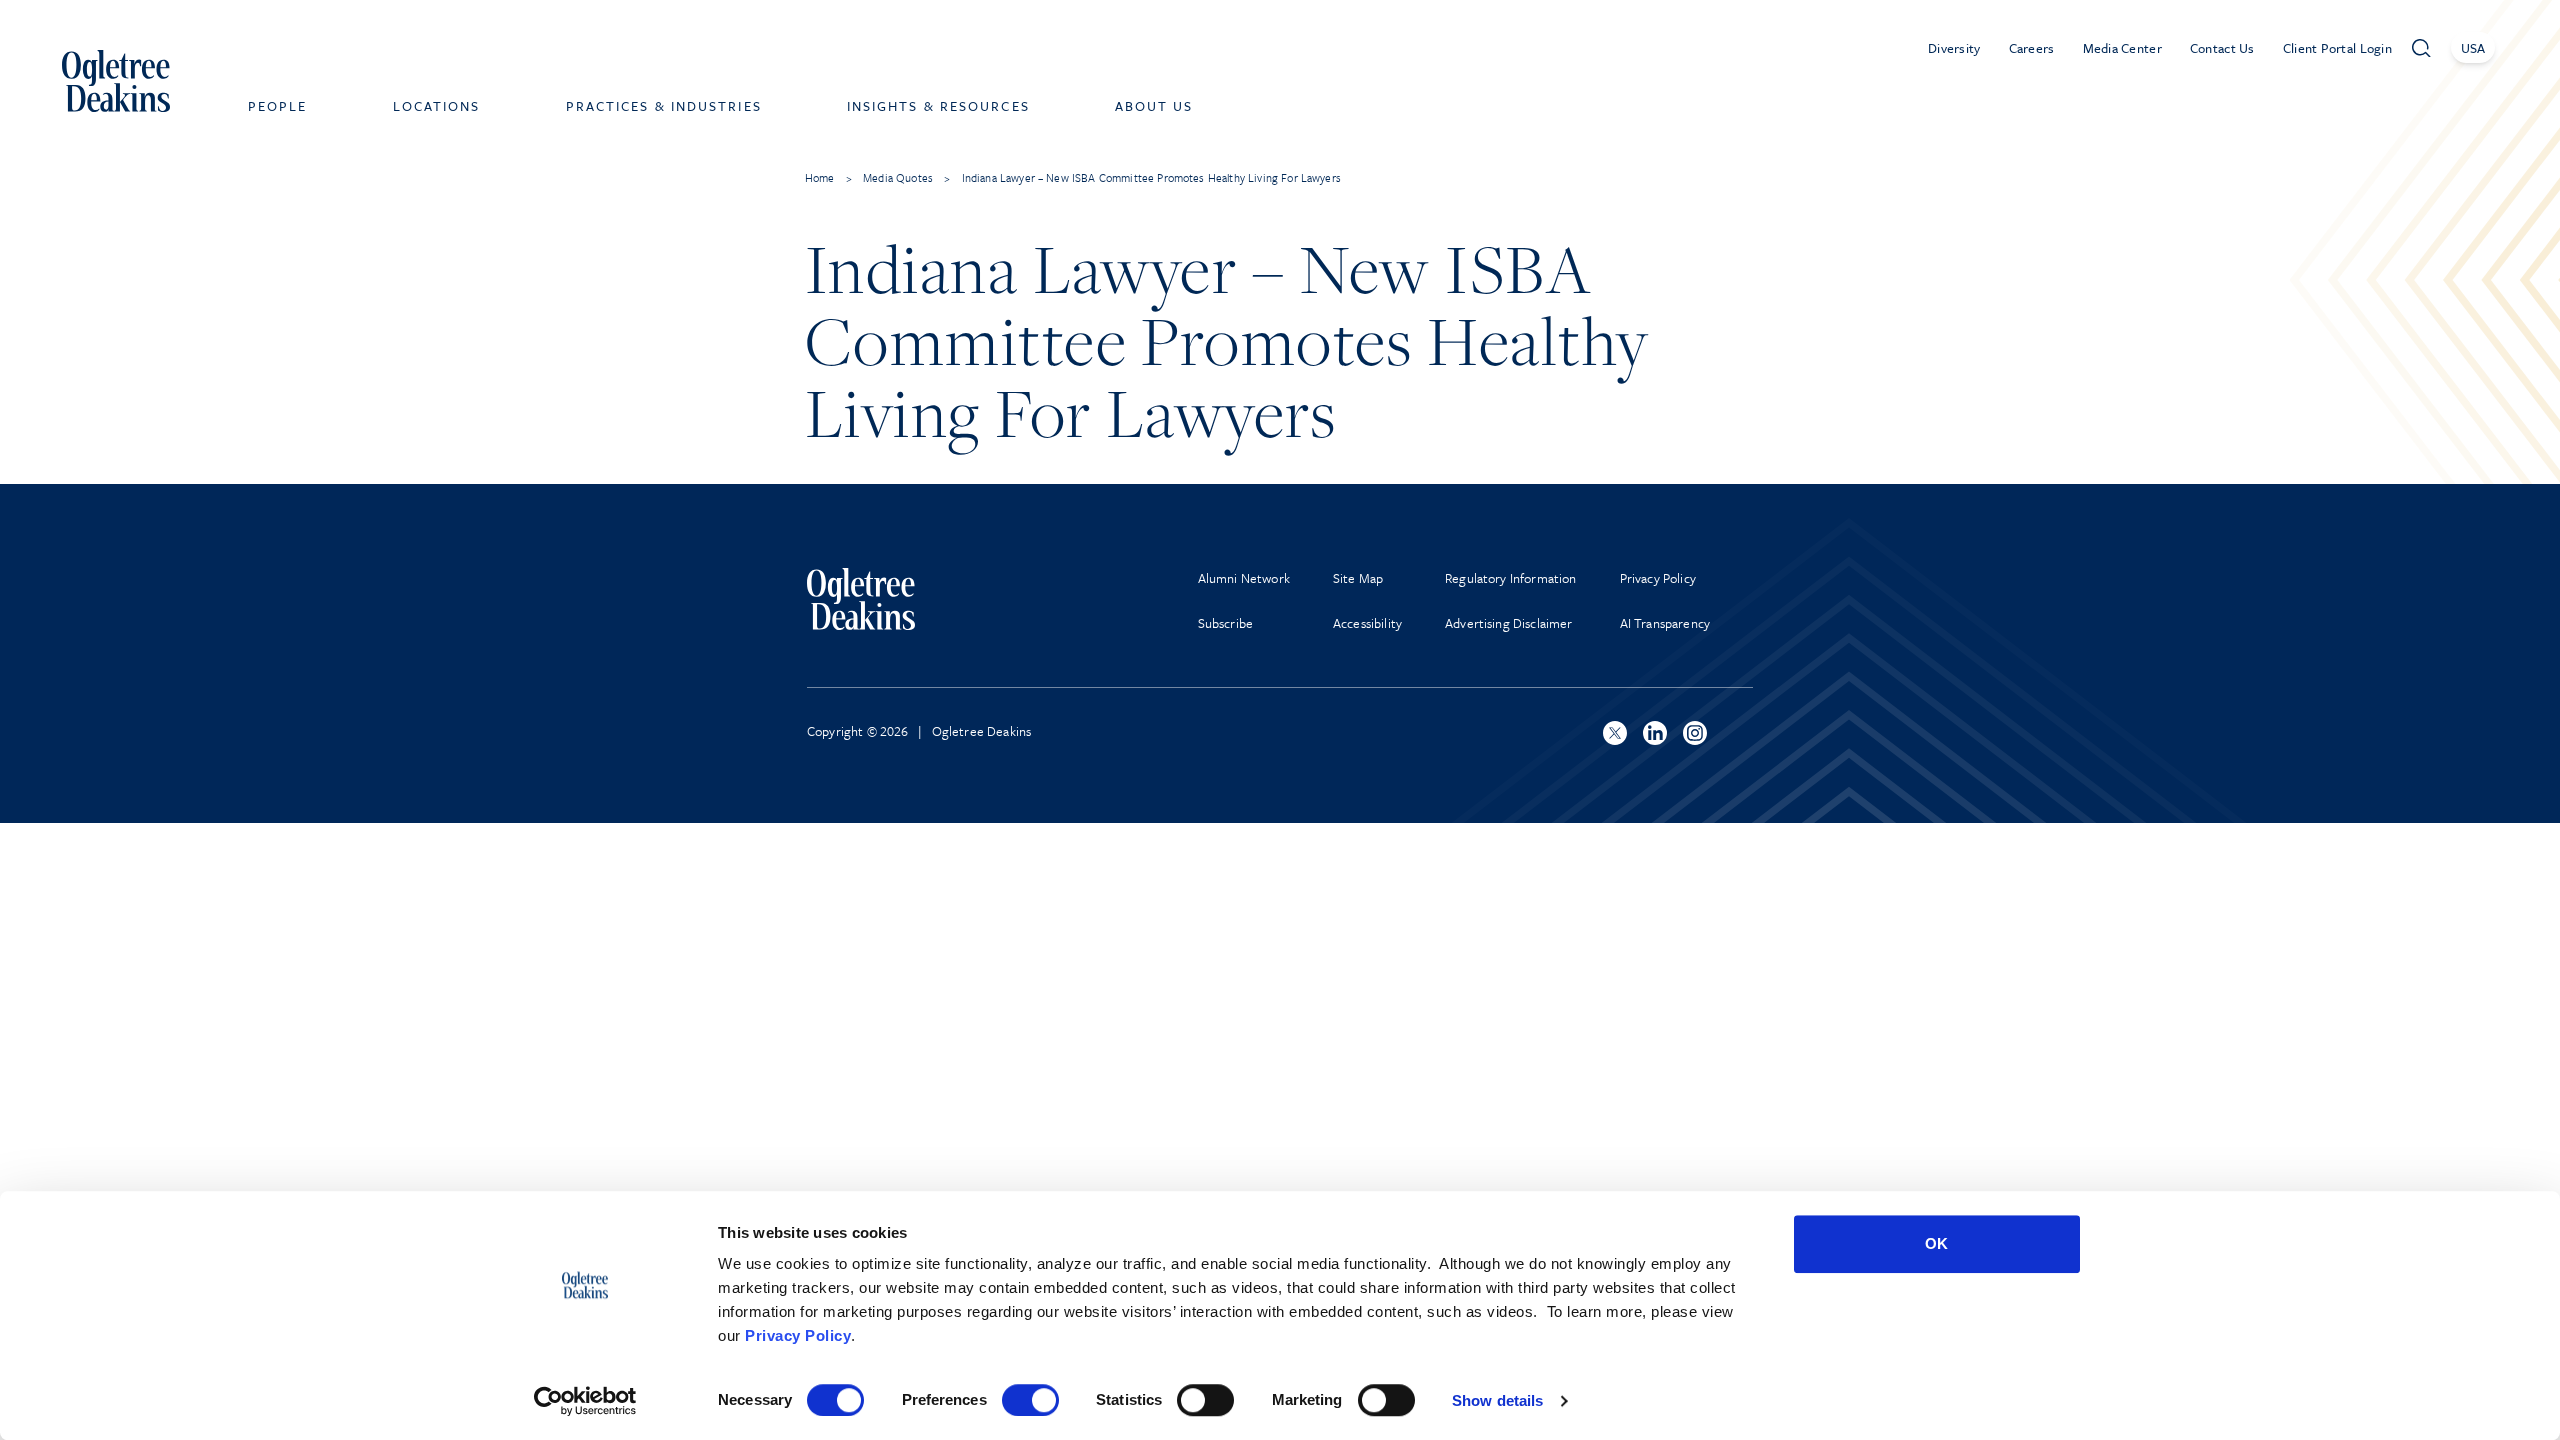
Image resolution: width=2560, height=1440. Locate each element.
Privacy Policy (798, 1335)
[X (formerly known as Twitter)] (1615, 733)
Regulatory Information (1511, 578)
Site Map (1358, 578)
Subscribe (1225, 623)
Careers (2032, 48)
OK (1936, 1243)
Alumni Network (1244, 578)
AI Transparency (1665, 623)
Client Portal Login (2337, 48)
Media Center (2122, 48)
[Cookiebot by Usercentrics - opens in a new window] (585, 1401)
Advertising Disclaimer (1509, 623)
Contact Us (2222, 48)
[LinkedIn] (1655, 733)
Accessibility (1367, 623)
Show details (1497, 1400)
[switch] (1030, 1400)
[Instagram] (1695, 733)
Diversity (1954, 48)
